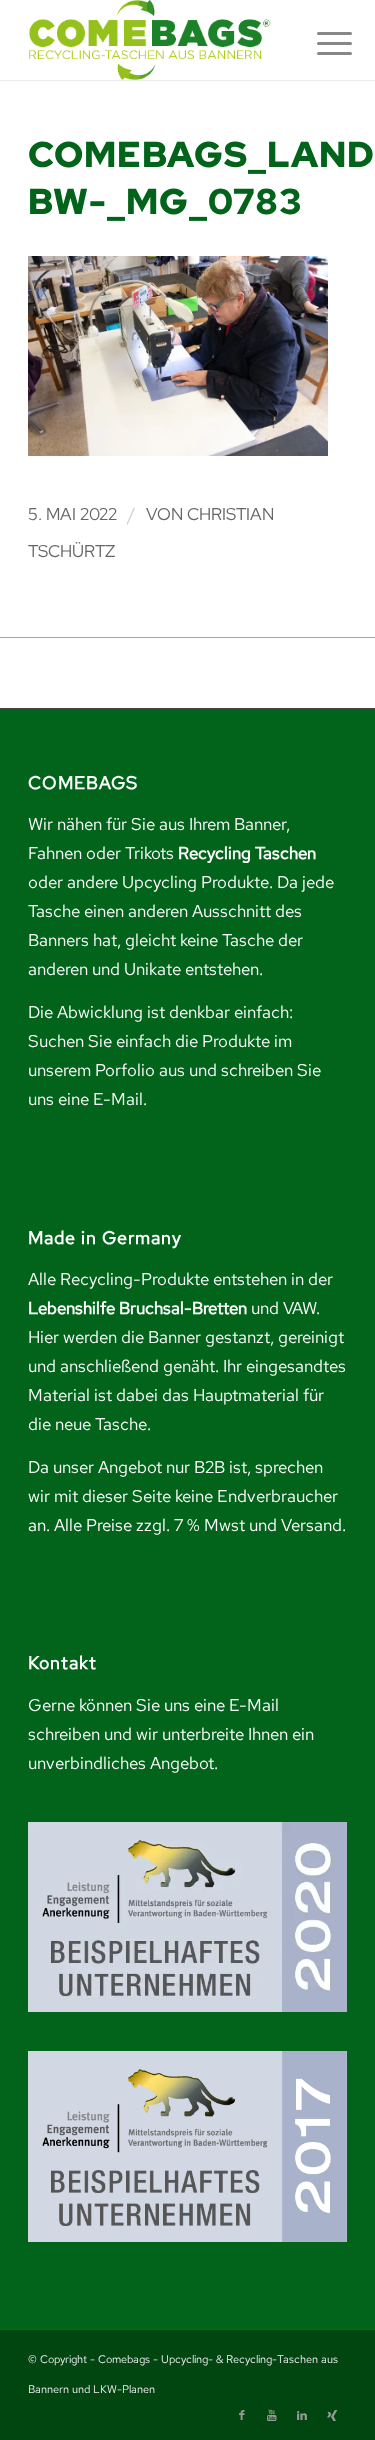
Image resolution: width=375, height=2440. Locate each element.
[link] (155, 40)
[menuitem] (319, 42)
